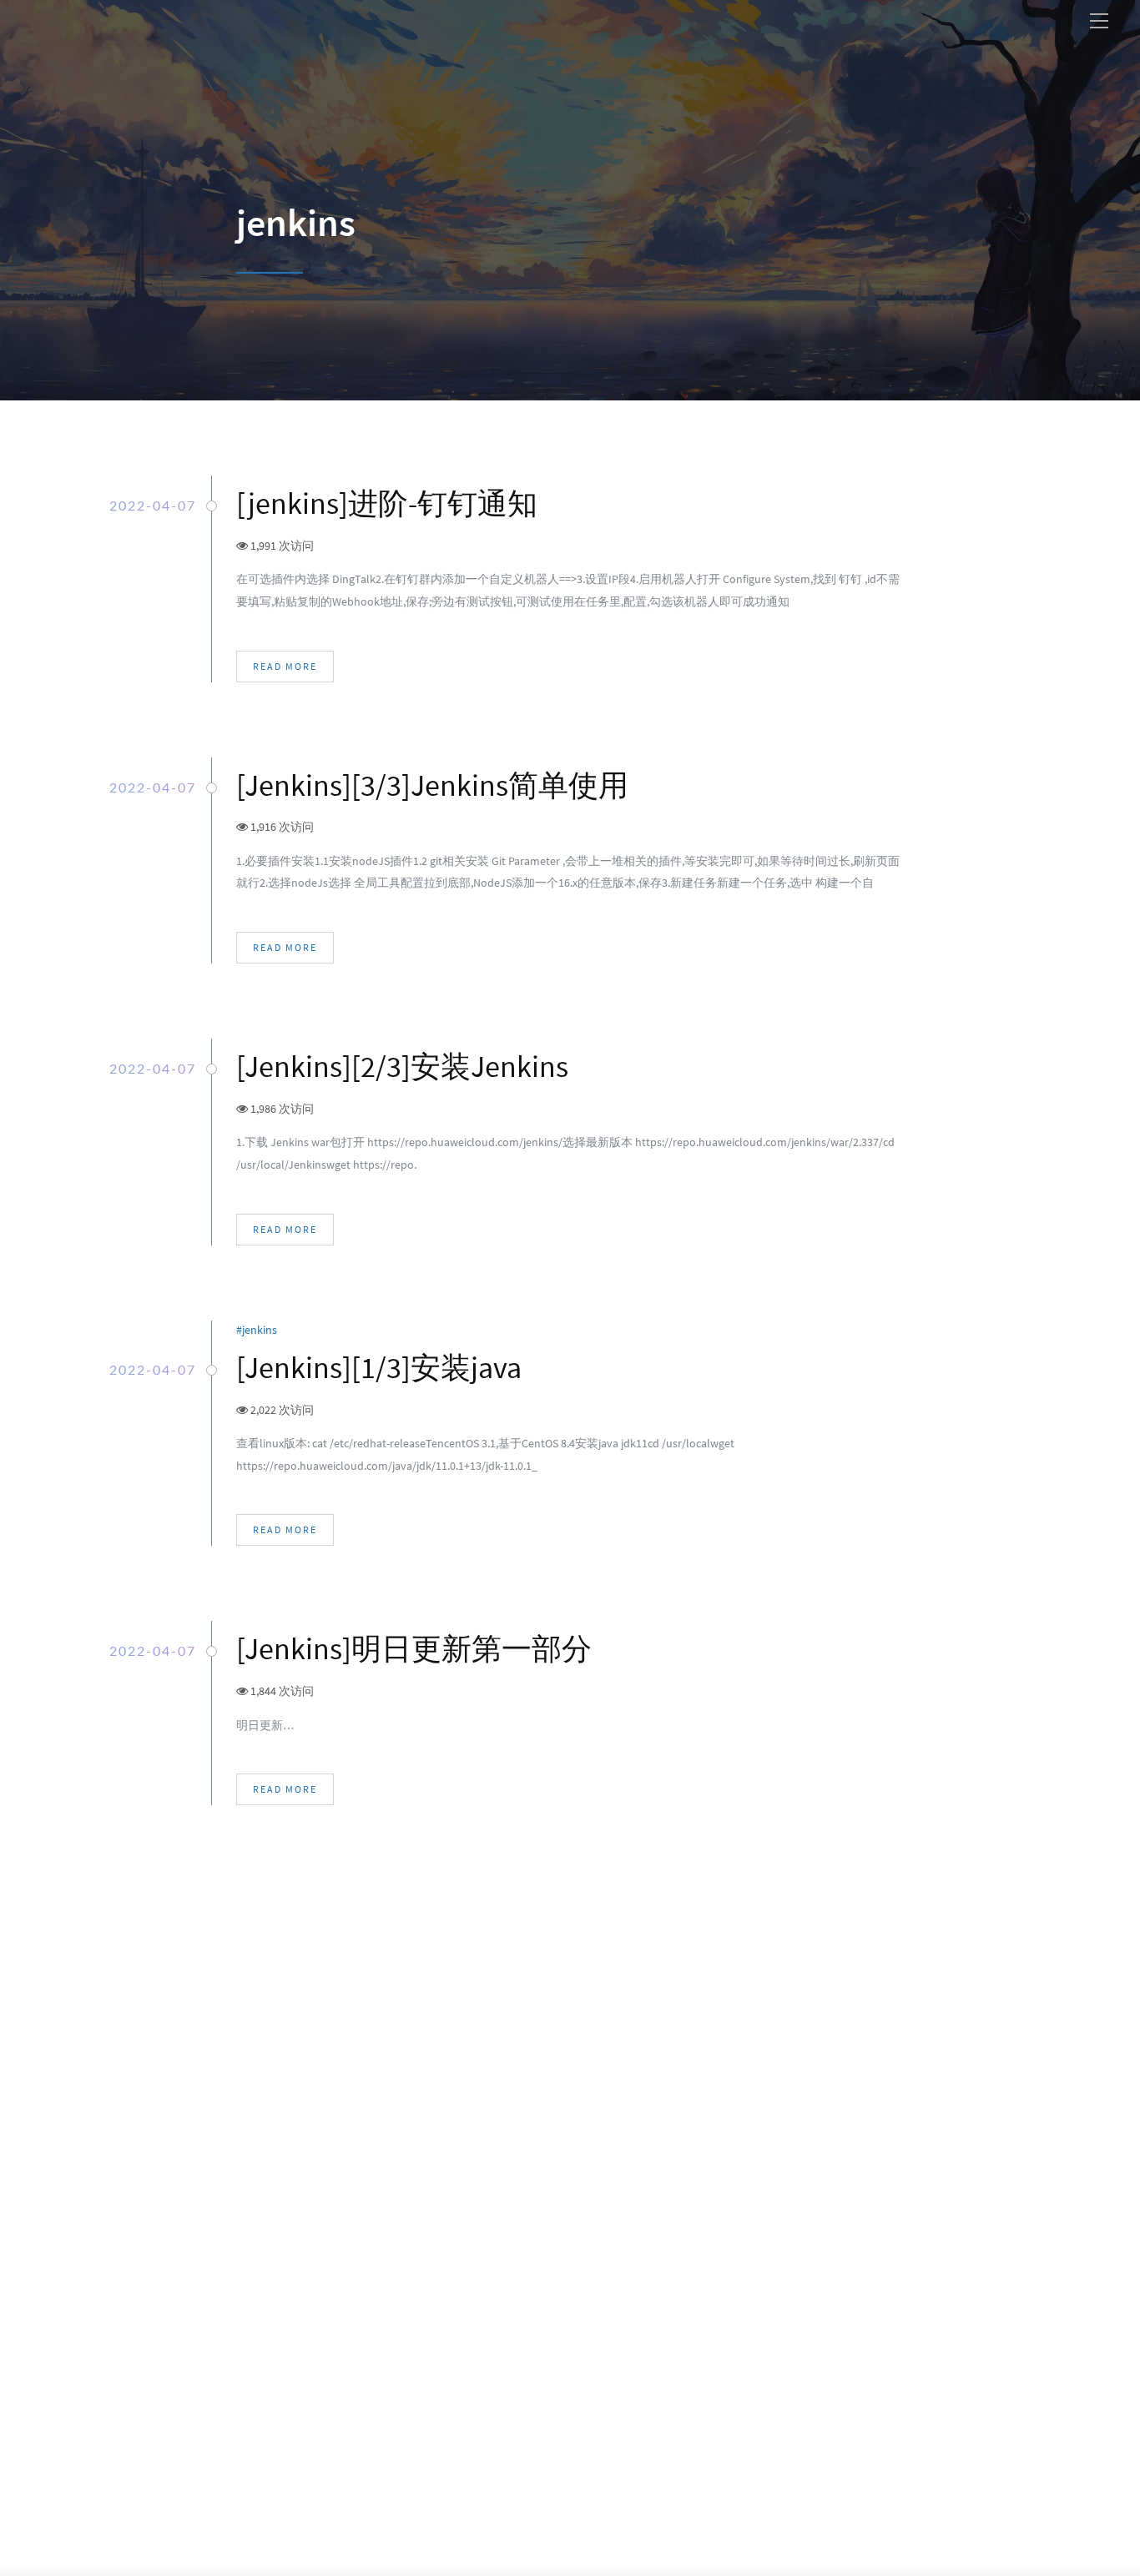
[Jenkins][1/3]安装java (379, 1368)
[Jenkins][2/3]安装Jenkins (402, 1067)
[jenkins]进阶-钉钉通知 (387, 503)
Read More (285, 666)
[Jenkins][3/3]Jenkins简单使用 (432, 785)
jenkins (262, 1330)
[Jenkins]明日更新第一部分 (414, 1649)
